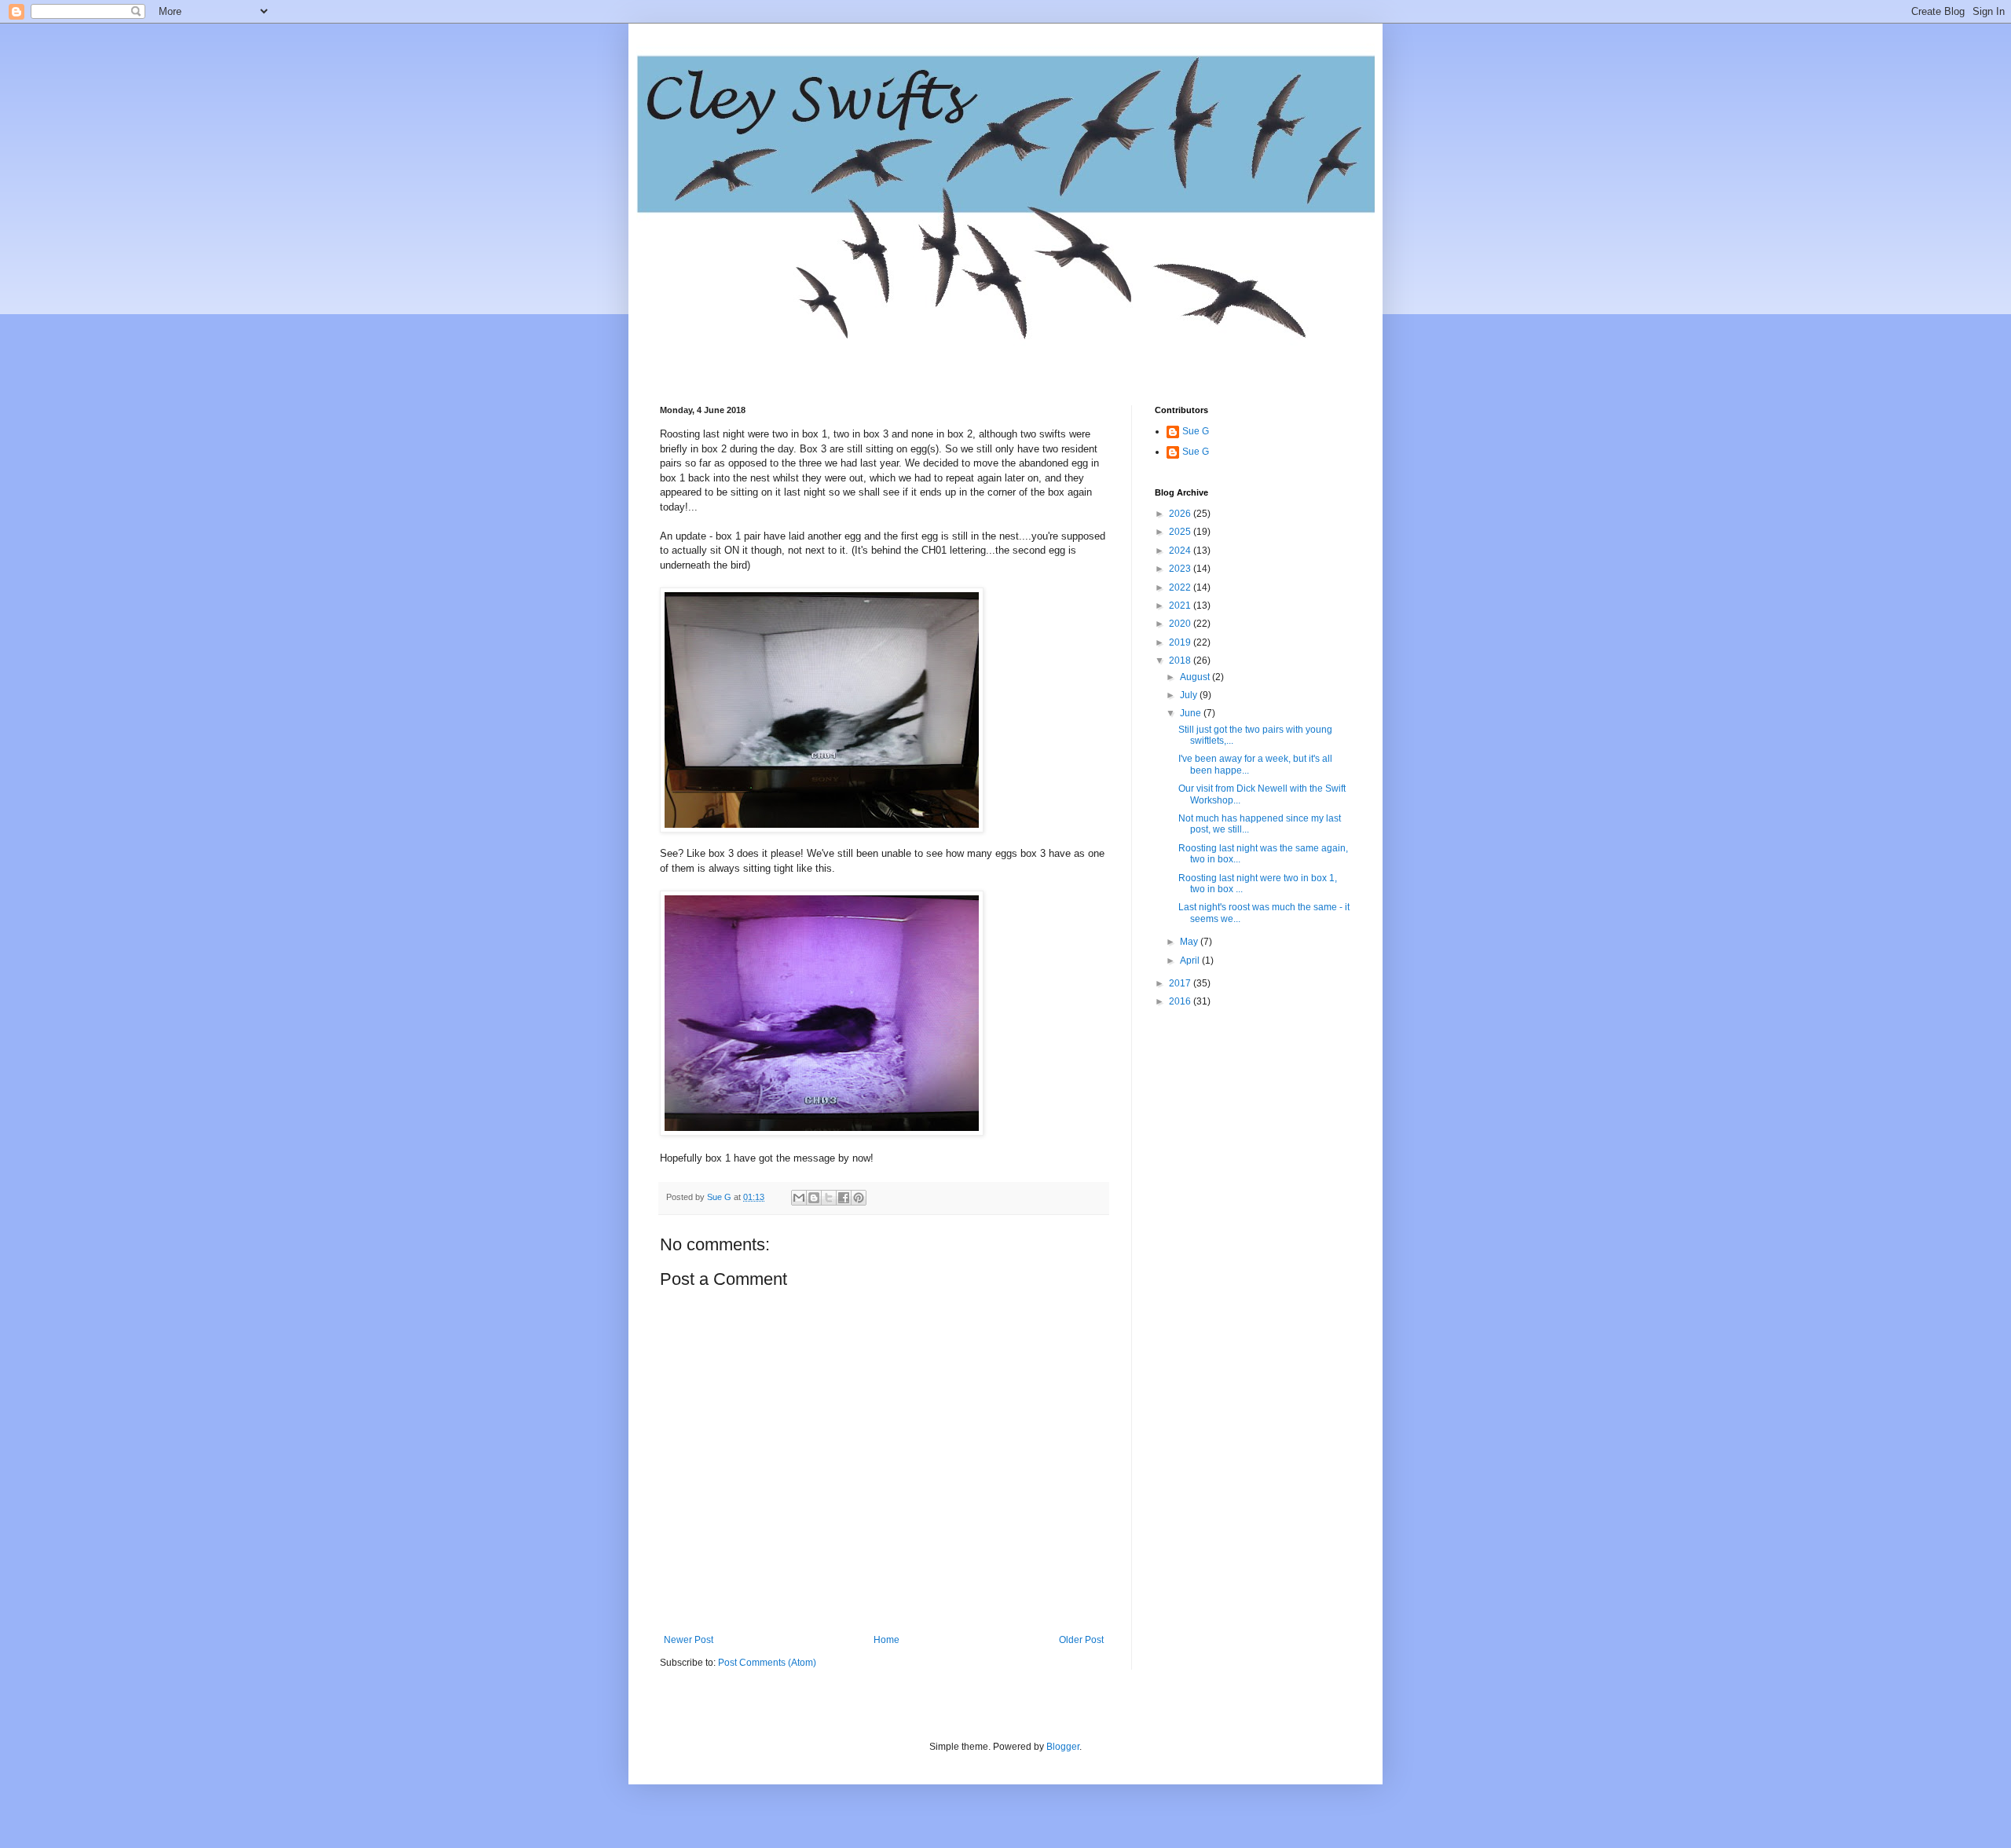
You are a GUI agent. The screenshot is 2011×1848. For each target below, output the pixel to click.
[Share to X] (829, 1198)
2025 (1181, 532)
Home (886, 1640)
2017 (1181, 983)
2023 (1181, 569)
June (1192, 713)
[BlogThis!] (814, 1198)
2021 (1181, 606)
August (1196, 677)
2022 (1181, 587)
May (1190, 942)
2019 (1181, 642)
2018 (1181, 661)
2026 (1181, 514)
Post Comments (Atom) (767, 1663)
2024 (1181, 551)
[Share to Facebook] (844, 1198)
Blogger (1063, 1747)
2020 (1181, 624)
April (1191, 961)
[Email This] (799, 1198)
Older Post (1081, 1640)
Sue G (1196, 431)
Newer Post (689, 1640)
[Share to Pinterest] (859, 1198)
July (1190, 695)
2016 (1181, 1001)
